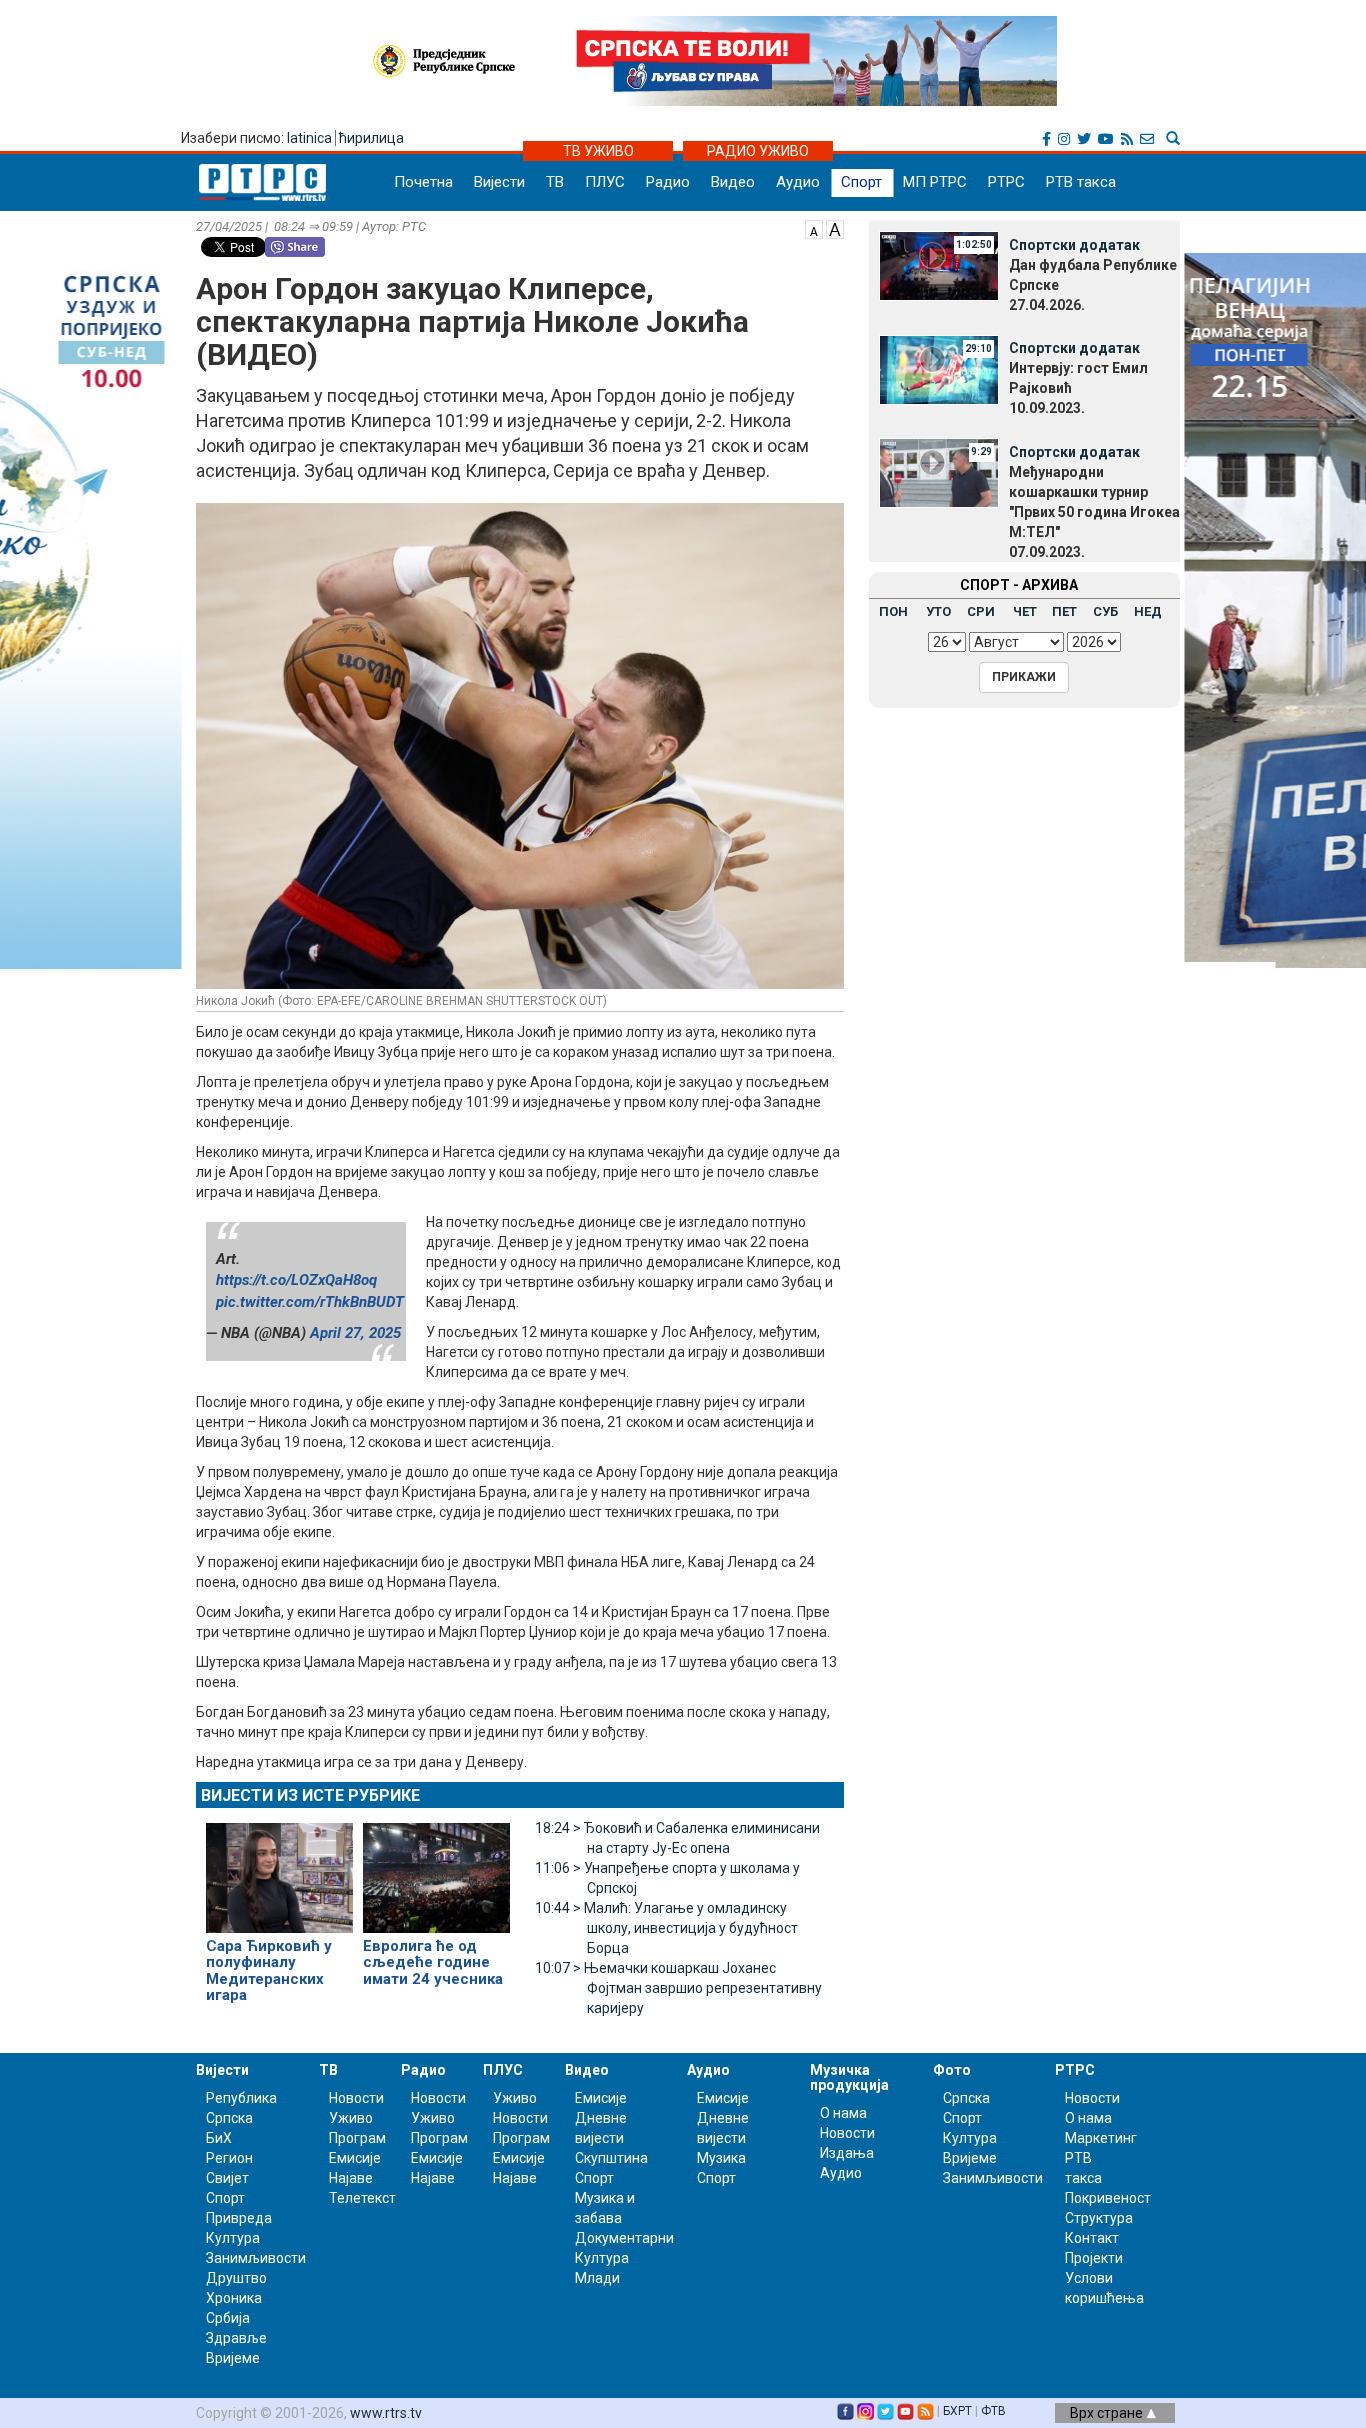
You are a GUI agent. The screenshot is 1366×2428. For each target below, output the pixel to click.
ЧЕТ (1025, 611)
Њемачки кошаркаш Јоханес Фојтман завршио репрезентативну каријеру (678, 1988)
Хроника (234, 2298)
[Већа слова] (835, 228)
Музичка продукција (849, 2077)
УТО (938, 611)
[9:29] (939, 472)
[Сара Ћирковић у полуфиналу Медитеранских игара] (279, 1869)
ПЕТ (1064, 611)
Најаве (351, 2178)
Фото (952, 2070)
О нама (843, 2113)
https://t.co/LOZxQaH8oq (296, 1280)
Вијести (499, 182)
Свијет (227, 2178)
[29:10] (939, 368)
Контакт (1092, 2238)
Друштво (236, 2278)
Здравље (236, 2338)
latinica (309, 138)
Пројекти (1094, 2258)
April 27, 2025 (355, 1333)
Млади (597, 2278)
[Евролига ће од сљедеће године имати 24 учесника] (436, 1869)
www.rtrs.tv (386, 2413)
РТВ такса (1081, 182)
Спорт (861, 182)
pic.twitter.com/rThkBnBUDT (310, 1302)
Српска (966, 2098)
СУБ (1105, 611)
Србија (228, 2318)
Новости (356, 2098)
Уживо (351, 2118)
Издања (847, 2153)
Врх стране (1108, 2413)
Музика (721, 2158)
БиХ (219, 2138)
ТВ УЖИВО (598, 151)
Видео (733, 182)
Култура (233, 2238)
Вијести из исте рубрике (310, 1795)
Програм (357, 2138)
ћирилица (371, 138)
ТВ (555, 182)
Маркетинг (1101, 2138)
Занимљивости (256, 2258)
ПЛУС (605, 182)
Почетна (423, 182)
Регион (229, 2158)
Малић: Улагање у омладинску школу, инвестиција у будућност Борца (666, 1928)
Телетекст (362, 2198)
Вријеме (233, 2358)
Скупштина (611, 2158)
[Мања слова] (814, 228)
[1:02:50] (939, 265)
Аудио (798, 182)
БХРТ (957, 2411)
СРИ (981, 611)
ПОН (893, 611)
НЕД (1148, 611)
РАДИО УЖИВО (758, 151)
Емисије (355, 2158)
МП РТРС (935, 182)
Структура (1099, 2218)
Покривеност (1108, 2198)
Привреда (239, 2218)
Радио (668, 182)
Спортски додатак (1074, 245)
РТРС (1006, 182)
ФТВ (993, 2411)
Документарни (624, 2238)
